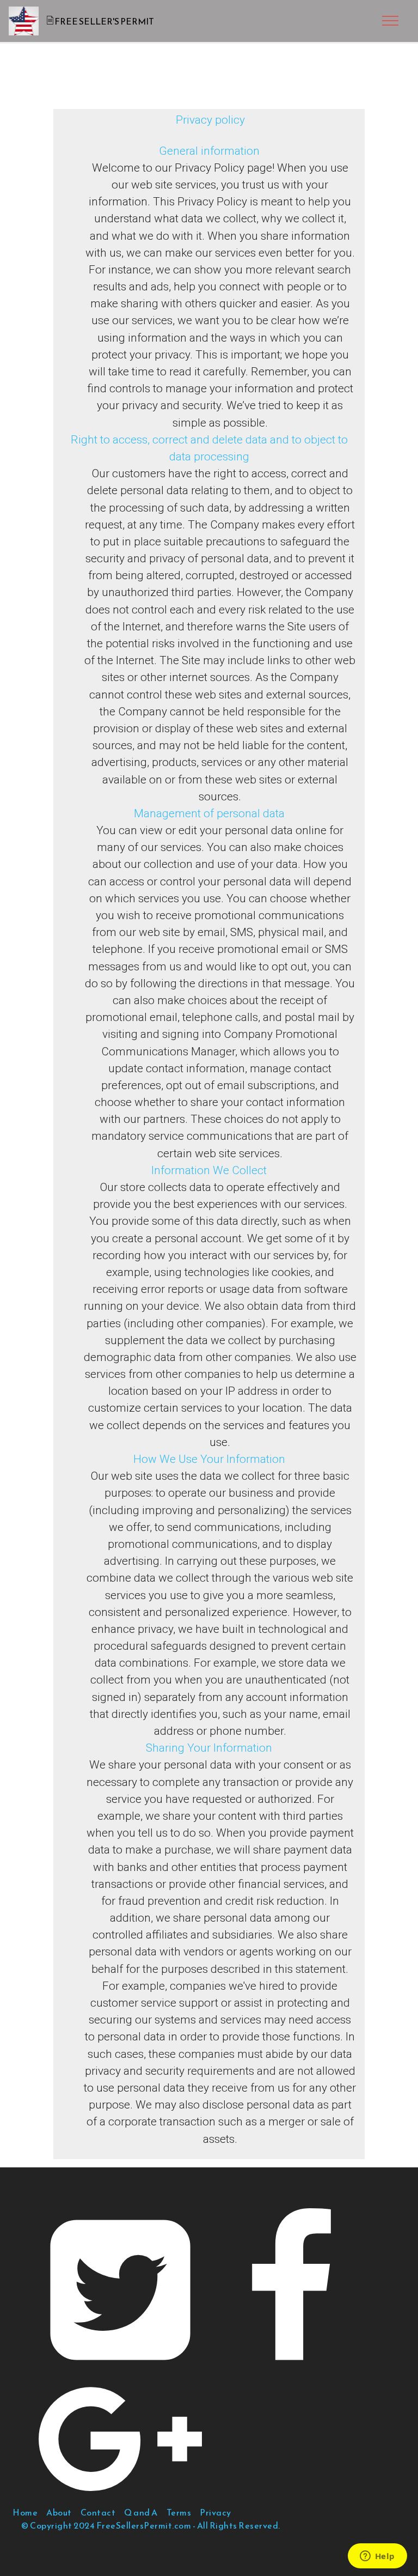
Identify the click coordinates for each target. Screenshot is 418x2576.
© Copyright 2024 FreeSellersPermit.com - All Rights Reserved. (151, 2525)
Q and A (141, 2512)
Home (25, 2512)
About (59, 2512)
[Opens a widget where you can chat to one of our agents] (377, 2557)
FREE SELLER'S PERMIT (104, 21)
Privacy (216, 2512)
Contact (98, 2512)
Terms (179, 2512)
